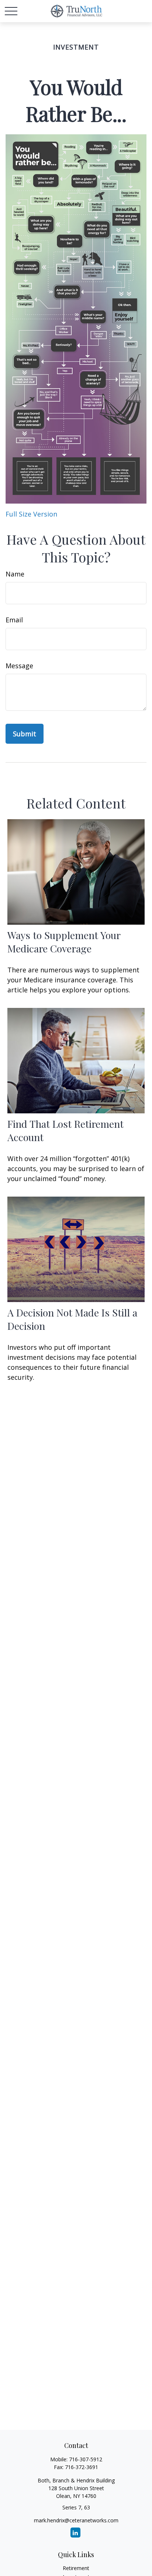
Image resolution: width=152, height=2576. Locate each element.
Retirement (76, 2568)
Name (15, 574)
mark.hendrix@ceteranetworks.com (76, 2520)
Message (19, 666)
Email (14, 620)
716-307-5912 (86, 2459)
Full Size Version (31, 514)
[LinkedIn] (75, 2533)
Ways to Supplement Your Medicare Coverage (64, 942)
